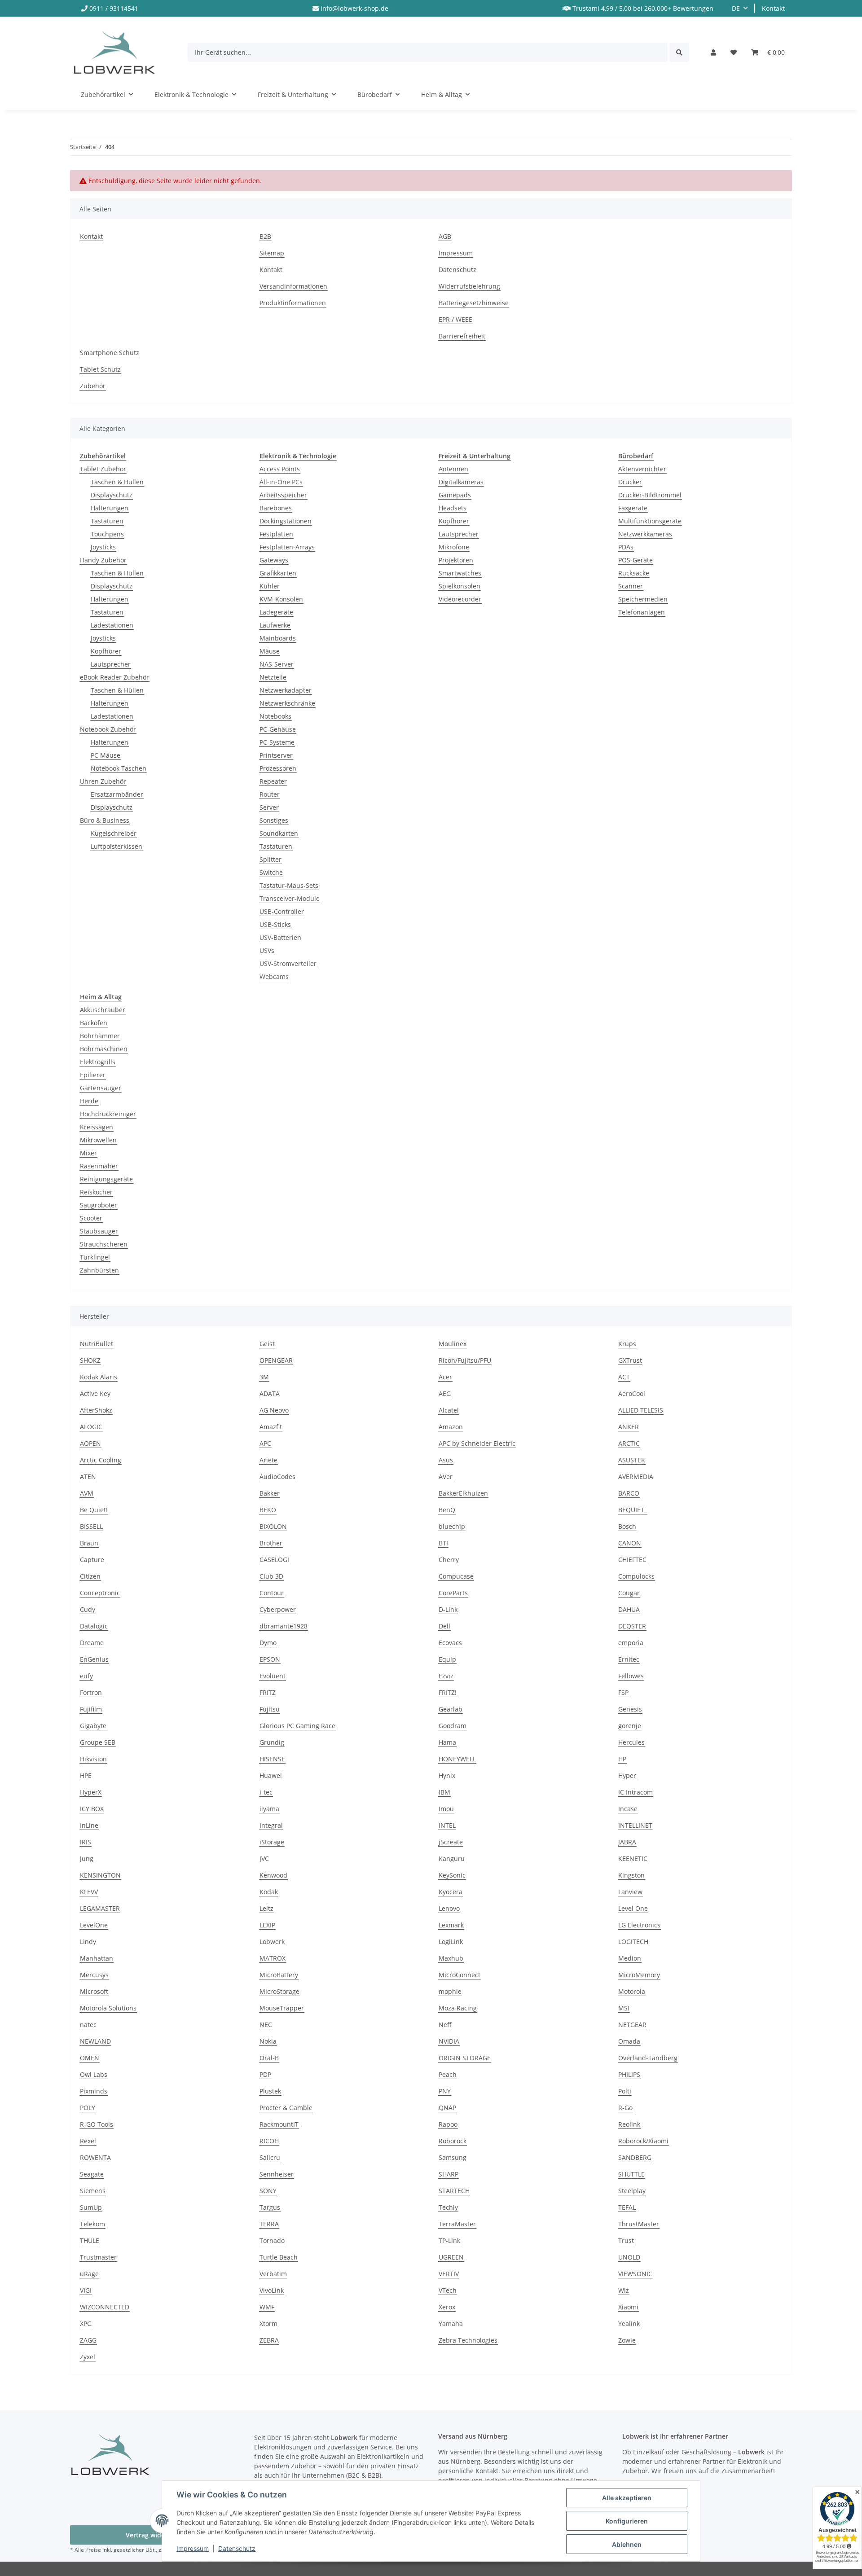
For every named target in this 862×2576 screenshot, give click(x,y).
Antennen (453, 469)
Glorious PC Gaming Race (297, 1726)
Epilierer (93, 1075)
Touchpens (107, 534)
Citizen (90, 1576)
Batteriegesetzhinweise (474, 303)
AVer (446, 1477)
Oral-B (269, 2058)
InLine (89, 1825)
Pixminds (94, 2091)
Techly (448, 2207)
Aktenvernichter (642, 469)
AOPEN (90, 1443)
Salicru (270, 2157)
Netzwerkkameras (645, 534)
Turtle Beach (279, 2257)
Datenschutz (237, 2548)
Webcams (274, 976)
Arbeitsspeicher (283, 495)
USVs (267, 950)
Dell (444, 1626)
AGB (445, 236)
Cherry (449, 1560)
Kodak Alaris (99, 1377)
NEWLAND (95, 2041)
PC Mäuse (106, 755)
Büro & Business (105, 820)
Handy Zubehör (103, 560)
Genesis (630, 1709)
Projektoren (456, 560)
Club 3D (271, 1576)
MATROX (273, 1958)
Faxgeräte (633, 508)
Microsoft (94, 1991)
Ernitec (629, 1659)
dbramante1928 (284, 1626)
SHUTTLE (631, 2174)
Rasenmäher (99, 1166)
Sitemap (272, 253)
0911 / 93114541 (114, 8)
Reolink (629, 2124)
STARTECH (454, 2191)
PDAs (626, 547)
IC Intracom (636, 1792)
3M (264, 1377)
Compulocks (636, 1576)
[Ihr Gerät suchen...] (679, 52)
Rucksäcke (634, 573)
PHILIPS (629, 2074)
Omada (629, 2041)
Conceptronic (100, 1593)
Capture (92, 1560)
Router (270, 794)
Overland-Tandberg (648, 2058)
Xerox (447, 2307)
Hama (447, 1742)
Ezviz (446, 1676)
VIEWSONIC (635, 2274)
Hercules (631, 1742)
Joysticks (103, 547)
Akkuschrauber (103, 1010)
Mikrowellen (98, 1140)
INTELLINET (635, 1825)
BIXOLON (273, 1526)
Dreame (92, 1643)
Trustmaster (98, 2257)
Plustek (270, 2091)
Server (269, 807)
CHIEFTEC (632, 1560)
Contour (272, 1593)
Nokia (268, 2041)
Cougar (629, 1593)
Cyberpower (278, 1609)
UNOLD (629, 2257)
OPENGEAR (276, 1360)
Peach (448, 2074)
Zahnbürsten (99, 1270)
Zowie (627, 2340)
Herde (89, 1101)
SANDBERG (635, 2157)
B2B (265, 236)
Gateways (274, 560)
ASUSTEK (632, 1460)
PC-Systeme (277, 742)
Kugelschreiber (114, 833)
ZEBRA (269, 2340)
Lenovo (449, 1908)
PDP (265, 2074)
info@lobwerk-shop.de (354, 8)
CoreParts (453, 1593)
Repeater (273, 781)
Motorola (632, 1991)
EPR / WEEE (455, 319)
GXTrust (630, 1360)
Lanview (630, 1892)
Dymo (268, 1643)
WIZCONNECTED (105, 2307)
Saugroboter (99, 1205)
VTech (448, 2290)
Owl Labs (94, 2074)
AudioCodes (277, 1477)
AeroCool (632, 1393)
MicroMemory (639, 1975)
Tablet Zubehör (103, 469)
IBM (444, 1792)
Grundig (272, 1742)
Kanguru (452, 1858)
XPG (86, 2324)
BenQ (447, 1510)
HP (622, 1759)
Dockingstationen (286, 521)
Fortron (91, 1692)
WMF (267, 2307)
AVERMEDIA (636, 1477)
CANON (630, 1543)
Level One (633, 1908)
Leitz (266, 1908)
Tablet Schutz (100, 369)
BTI (443, 1543)
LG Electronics (639, 1925)
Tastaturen (107, 521)
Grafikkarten (278, 573)
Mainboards (278, 638)
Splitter (270, 859)
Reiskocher (96, 1192)
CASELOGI (274, 1560)
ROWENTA (95, 2157)
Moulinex (453, 1344)
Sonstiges (274, 820)
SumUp (91, 2207)
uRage (89, 2274)
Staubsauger (99, 1231)
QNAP (447, 2108)
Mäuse (270, 651)
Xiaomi (628, 2307)
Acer (445, 1377)
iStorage (272, 1842)
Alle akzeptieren (627, 2498)
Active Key (95, 1393)
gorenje (630, 1726)
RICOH (269, 2141)
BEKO (268, 1510)
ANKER (629, 1427)
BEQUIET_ (633, 1510)
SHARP (449, 2174)
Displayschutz (112, 495)
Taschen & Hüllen (117, 482)
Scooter (91, 1218)
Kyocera (451, 1892)
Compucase (456, 1576)
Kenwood (273, 1875)
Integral (271, 1825)
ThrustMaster (639, 2224)
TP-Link (449, 2240)
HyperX (91, 1792)
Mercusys (94, 1975)
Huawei (271, 1775)
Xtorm (268, 2324)
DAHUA (629, 1609)
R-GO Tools (97, 2124)
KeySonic (452, 1875)
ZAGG (88, 2340)
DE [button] (736, 8)
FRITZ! (448, 1692)
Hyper (627, 1775)
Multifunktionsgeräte (650, 521)
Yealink (629, 2324)
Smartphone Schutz (110, 353)
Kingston (631, 1875)
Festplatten (276, 534)
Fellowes (631, 1676)
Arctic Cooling (101, 1460)
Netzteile (273, 677)
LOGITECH (633, 1942)
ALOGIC (91, 1427)
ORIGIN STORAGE (465, 2058)
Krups (627, 1344)
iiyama (269, 1809)
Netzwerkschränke (287, 703)
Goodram (453, 1726)
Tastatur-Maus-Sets (289, 885)
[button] (713, 52)
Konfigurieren (627, 2521)
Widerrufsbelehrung (469, 286)
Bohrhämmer (100, 1036)
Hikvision (93, 1759)
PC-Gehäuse (278, 729)
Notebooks (275, 716)
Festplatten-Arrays (287, 547)
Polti (625, 2091)
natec (88, 2025)
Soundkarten (279, 833)
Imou (446, 1809)
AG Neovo (274, 1410)
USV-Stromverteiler (288, 963)
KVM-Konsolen (281, 599)
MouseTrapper (282, 2008)
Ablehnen (627, 2544)
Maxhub (451, 1958)
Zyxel (88, 2357)
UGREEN (451, 2257)
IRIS (86, 1842)
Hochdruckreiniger (108, 1114)
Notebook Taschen (119, 768)
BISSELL (91, 1526)
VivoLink (272, 2290)
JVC (264, 1858)
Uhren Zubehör (103, 781)
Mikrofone (454, 547)
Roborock (453, 2141)
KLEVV (89, 1892)
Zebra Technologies (468, 2340)
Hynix (447, 1775)
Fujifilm (91, 1709)
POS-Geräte (636, 560)
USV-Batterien (280, 937)
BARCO (629, 1493)
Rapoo (448, 2124)
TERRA (269, 2224)
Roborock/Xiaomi (643, 2141)
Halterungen (110, 508)
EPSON (270, 1659)
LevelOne (94, 1925)
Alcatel (449, 1410)
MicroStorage (279, 1991)
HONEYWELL (457, 1759)
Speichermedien (643, 599)
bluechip (452, 1526)
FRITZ (268, 1692)
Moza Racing (458, 2008)
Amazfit (271, 1427)
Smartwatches (460, 573)
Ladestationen (112, 625)
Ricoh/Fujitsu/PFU (465, 1360)
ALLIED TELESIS (641, 1410)
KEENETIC (633, 1858)
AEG (445, 1393)
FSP (623, 1692)
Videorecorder (460, 599)
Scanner (631, 586)
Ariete (268, 1460)
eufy (86, 1676)
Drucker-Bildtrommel (650, 495)
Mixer (88, 1153)
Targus (270, 2207)
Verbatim (273, 2274)
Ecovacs (450, 1643)
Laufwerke (275, 625)
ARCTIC (629, 1443)
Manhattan (97, 1958)
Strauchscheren (104, 1244)
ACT (624, 1377)
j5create (451, 1842)
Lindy (88, 1942)
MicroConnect (460, 1975)
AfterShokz (96, 1410)
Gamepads (455, 495)
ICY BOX (92, 1809)
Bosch (627, 1526)
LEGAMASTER (100, 1908)
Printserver (276, 755)
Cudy (88, 1609)
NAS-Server (277, 664)
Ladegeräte (276, 612)
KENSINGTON (100, 1875)
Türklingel (95, 1257)
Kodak (269, 1892)
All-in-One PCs (281, 482)
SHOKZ (90, 1360)
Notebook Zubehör (108, 729)
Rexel (88, 2141)
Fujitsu (270, 1709)
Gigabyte (93, 1726)
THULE (90, 2240)
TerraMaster (457, 2224)
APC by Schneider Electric (477, 1443)
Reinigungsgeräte (106, 1179)
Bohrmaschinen (104, 1049)
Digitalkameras (461, 482)
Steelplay (632, 2191)
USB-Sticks (275, 924)
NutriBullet (97, 1344)
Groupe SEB (98, 1742)
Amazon (451, 1427)
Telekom (92, 2224)
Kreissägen (97, 1127)
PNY (445, 2091)
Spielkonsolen (460, 586)
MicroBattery (279, 1975)
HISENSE (272, 1759)
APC (265, 1443)
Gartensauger (101, 1088)
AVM (87, 1493)
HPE (86, 1775)
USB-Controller (282, 911)
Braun (89, 1543)
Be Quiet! (94, 1510)
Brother (271, 1543)
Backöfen (94, 1023)
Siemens (93, 2191)
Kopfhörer (106, 651)
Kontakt (773, 8)
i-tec (266, 1792)
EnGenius (94, 1659)
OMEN (90, 2058)
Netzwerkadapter (286, 690)
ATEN (88, 1477)
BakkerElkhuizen (463, 1493)
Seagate (92, 2174)
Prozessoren (278, 768)
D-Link (448, 1609)
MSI (624, 2008)
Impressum (193, 2548)
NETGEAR (632, 2025)
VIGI (86, 2290)
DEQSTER (632, 1626)
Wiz (624, 2290)
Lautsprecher (111, 664)
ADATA (270, 1393)
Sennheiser (277, 2174)
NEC (266, 2025)
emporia (631, 1643)
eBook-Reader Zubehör (114, 677)
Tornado (272, 2240)
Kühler (270, 586)
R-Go (625, 2108)
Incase (628, 1809)
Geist (267, 1344)
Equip (447, 1659)
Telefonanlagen (642, 612)
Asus (446, 1460)
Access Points (280, 469)
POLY (88, 2108)
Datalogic (94, 1626)
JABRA (627, 1842)
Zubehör (93, 386)
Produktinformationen (293, 303)
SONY (268, 2191)
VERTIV (449, 2274)
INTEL (447, 1825)
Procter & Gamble (286, 2108)
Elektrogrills (98, 1062)
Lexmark (451, 1925)
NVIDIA (449, 2041)
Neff (445, 2025)
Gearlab (451, 1709)
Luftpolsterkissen (117, 846)
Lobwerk (272, 1942)
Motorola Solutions (108, 2008)
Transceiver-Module (290, 898)
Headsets (453, 508)
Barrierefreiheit (462, 336)
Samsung (453, 2157)
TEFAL (627, 2207)
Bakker (270, 1493)
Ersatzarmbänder (117, 794)
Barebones (276, 508)
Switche (271, 872)
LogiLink (451, 1942)
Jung (87, 1858)
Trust (626, 2240)
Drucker (630, 482)
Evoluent (273, 1676)
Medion (630, 1958)
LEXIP (267, 1925)
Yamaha (451, 2324)
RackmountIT (279, 2124)
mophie (450, 1991)
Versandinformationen (293, 286)
